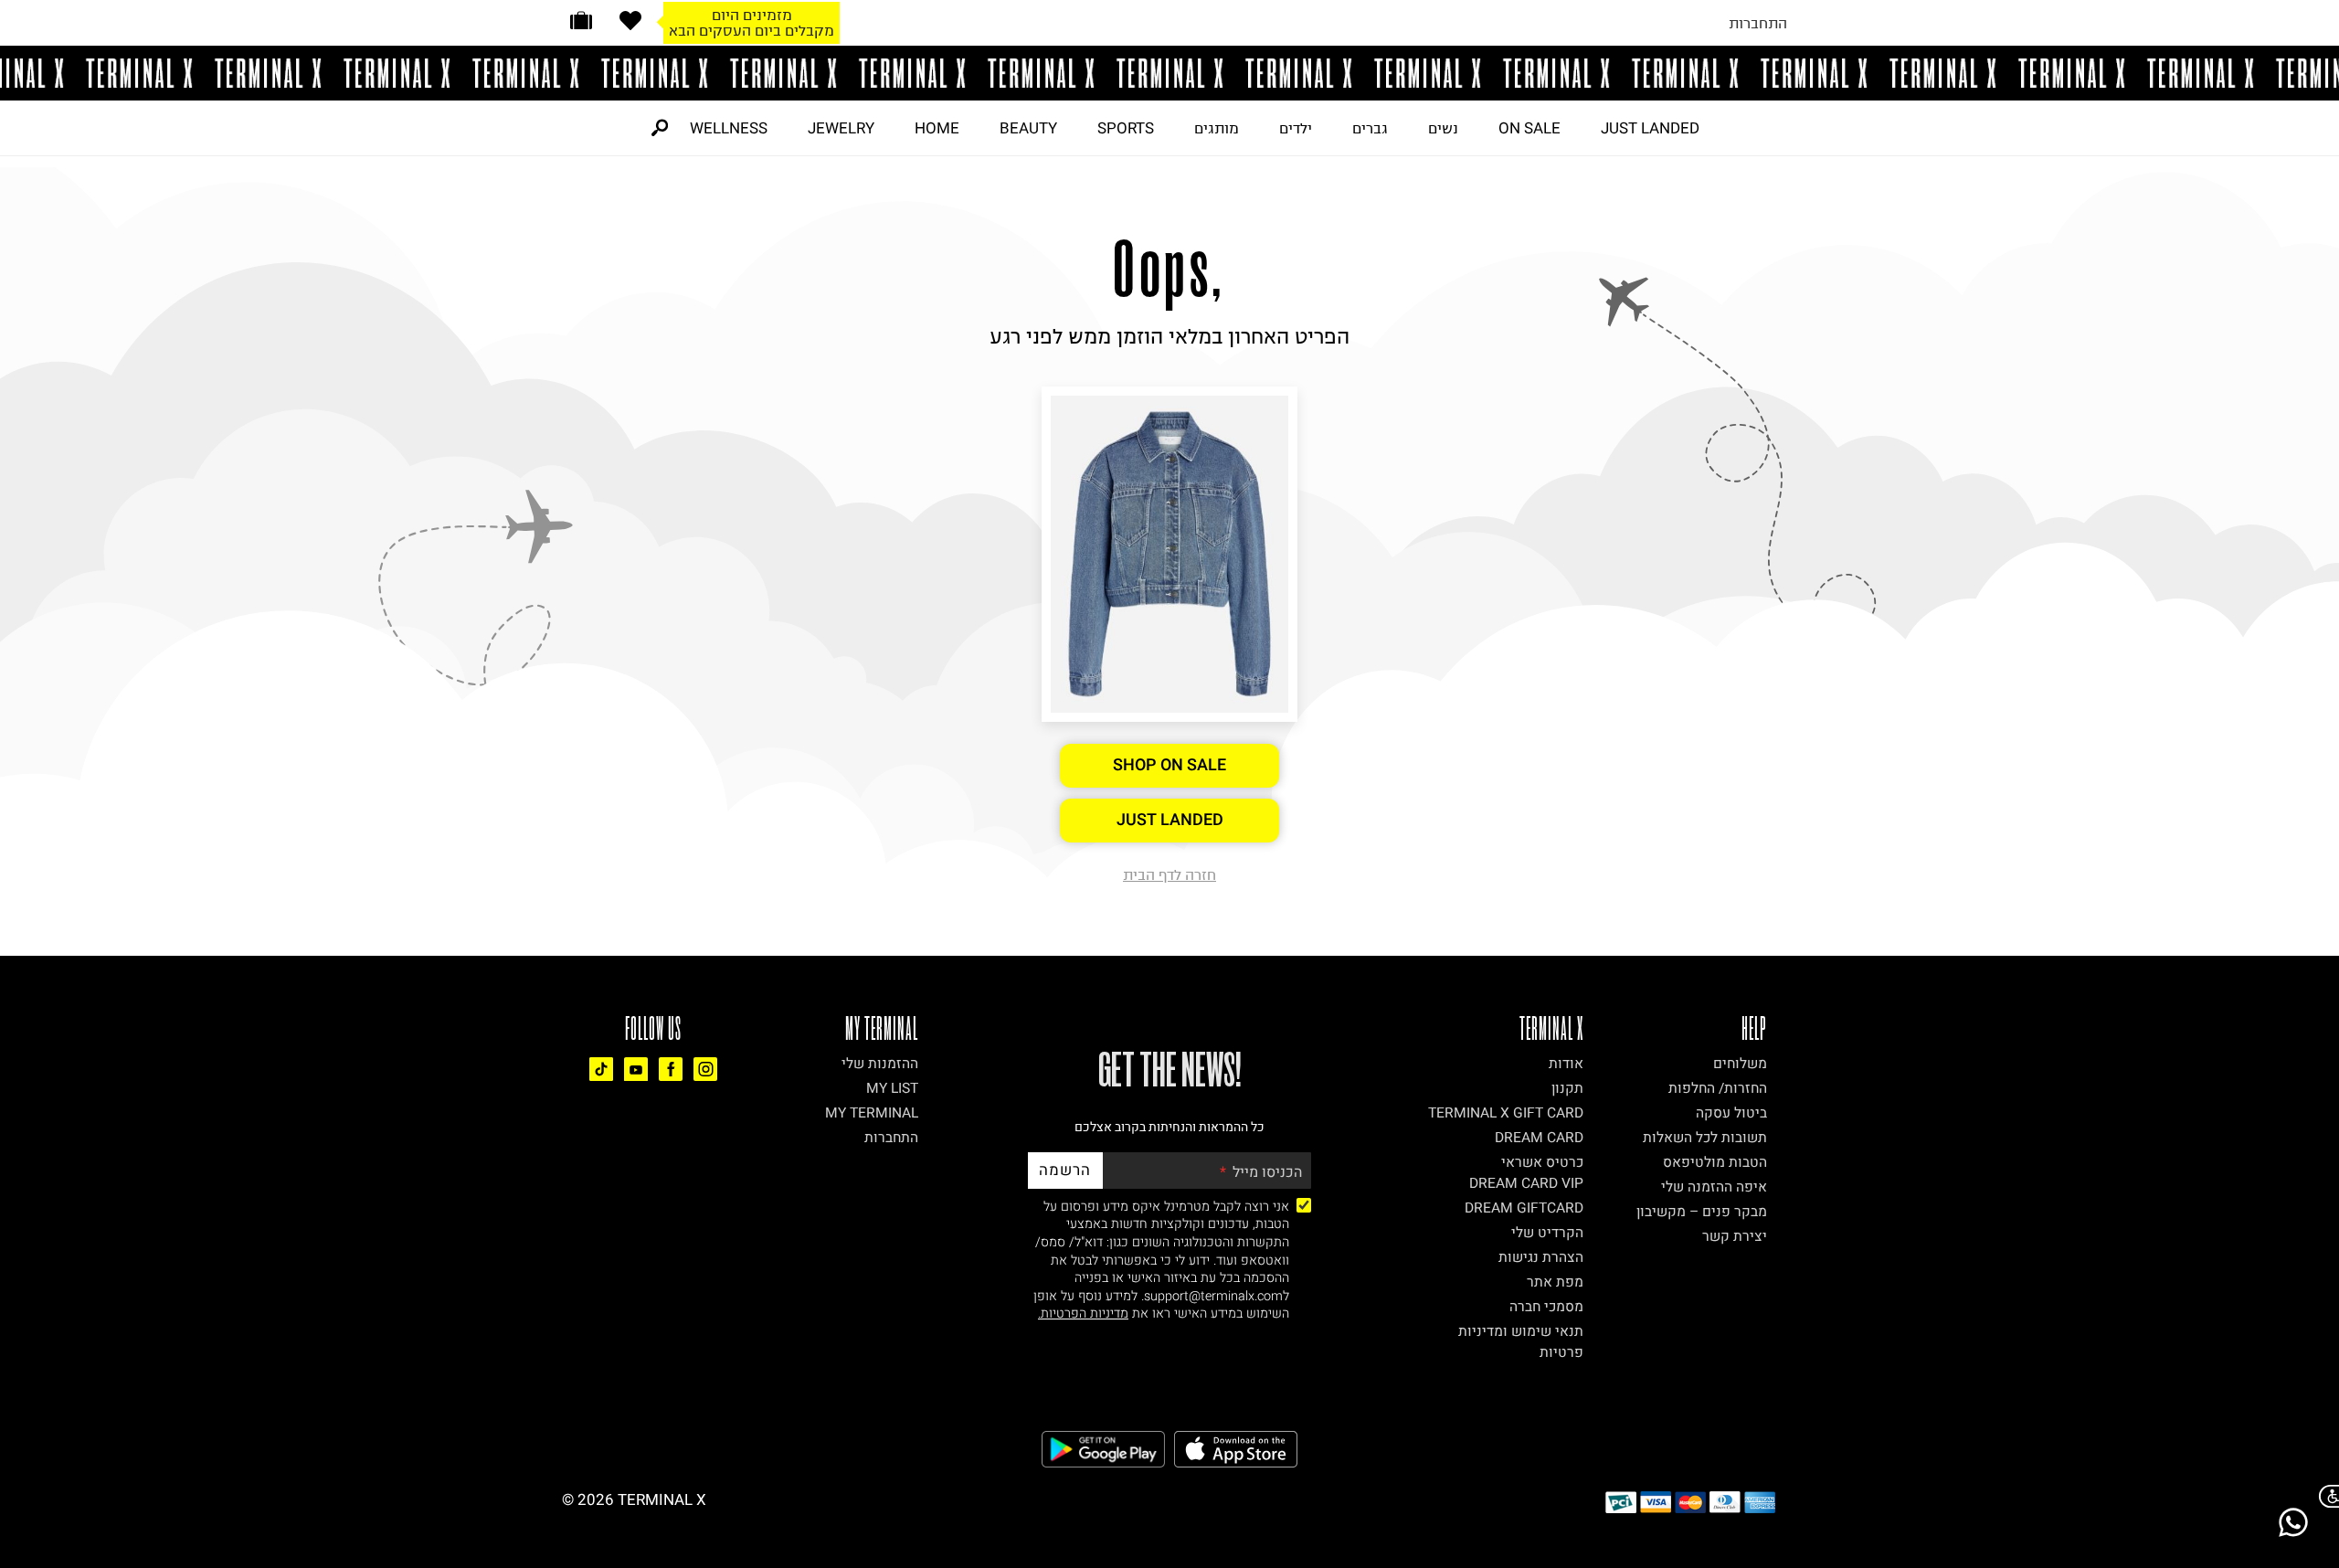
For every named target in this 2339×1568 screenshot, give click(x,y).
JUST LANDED (1650, 128)
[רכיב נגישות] (2325, 1496)
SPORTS (1126, 128)
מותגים (1217, 128)
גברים (1370, 128)
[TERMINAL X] (1169, 73)
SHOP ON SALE (1169, 765)
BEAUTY (1028, 128)
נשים (1443, 128)
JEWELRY (841, 128)
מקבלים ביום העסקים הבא (751, 30)
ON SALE (1529, 128)
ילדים (1296, 128)
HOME (937, 128)
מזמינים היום (752, 15)
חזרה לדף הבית (1169, 874)
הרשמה (1065, 1170)
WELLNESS (729, 128)
